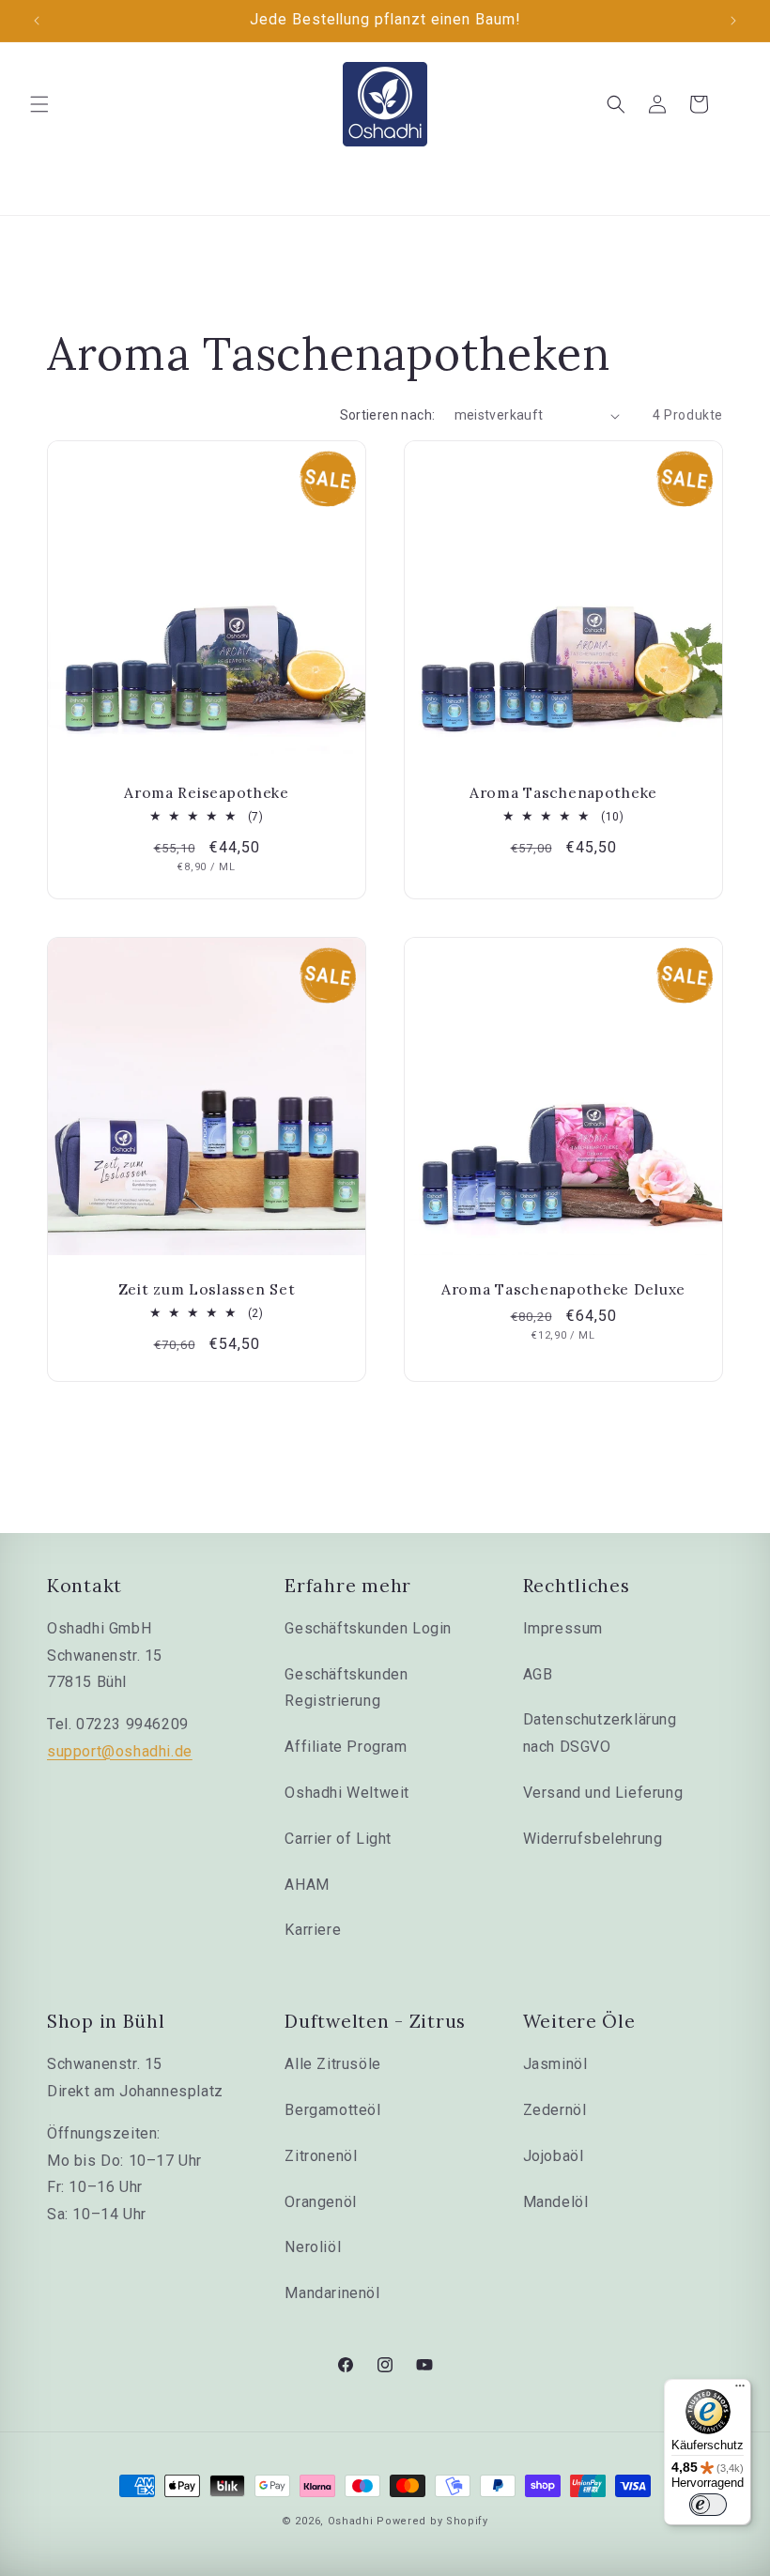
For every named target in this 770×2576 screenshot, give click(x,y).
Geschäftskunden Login (368, 1628)
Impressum (563, 1628)
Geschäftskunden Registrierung (346, 1688)
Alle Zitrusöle (332, 2064)
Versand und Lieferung (603, 1793)
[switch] (708, 2505)
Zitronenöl (321, 2156)
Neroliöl (313, 2247)
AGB (538, 1674)
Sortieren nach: (388, 415)
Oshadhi (351, 2521)
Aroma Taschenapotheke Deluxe (563, 1289)
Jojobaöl (554, 2156)
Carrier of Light (338, 1839)
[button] (39, 104)
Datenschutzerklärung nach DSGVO (600, 1733)
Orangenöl (320, 2202)
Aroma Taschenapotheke (563, 793)
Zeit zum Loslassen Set (207, 1289)
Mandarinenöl (332, 2293)
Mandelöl (556, 2202)
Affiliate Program (346, 1747)
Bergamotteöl (332, 2110)
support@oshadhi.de (120, 1751)
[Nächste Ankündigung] (733, 21)
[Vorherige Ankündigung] (37, 21)
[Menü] (740, 2390)
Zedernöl (555, 2110)
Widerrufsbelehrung (593, 1839)
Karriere (313, 1930)
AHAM (307, 1885)
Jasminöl (555, 2064)
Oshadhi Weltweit (347, 1793)
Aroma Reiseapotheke (207, 793)
